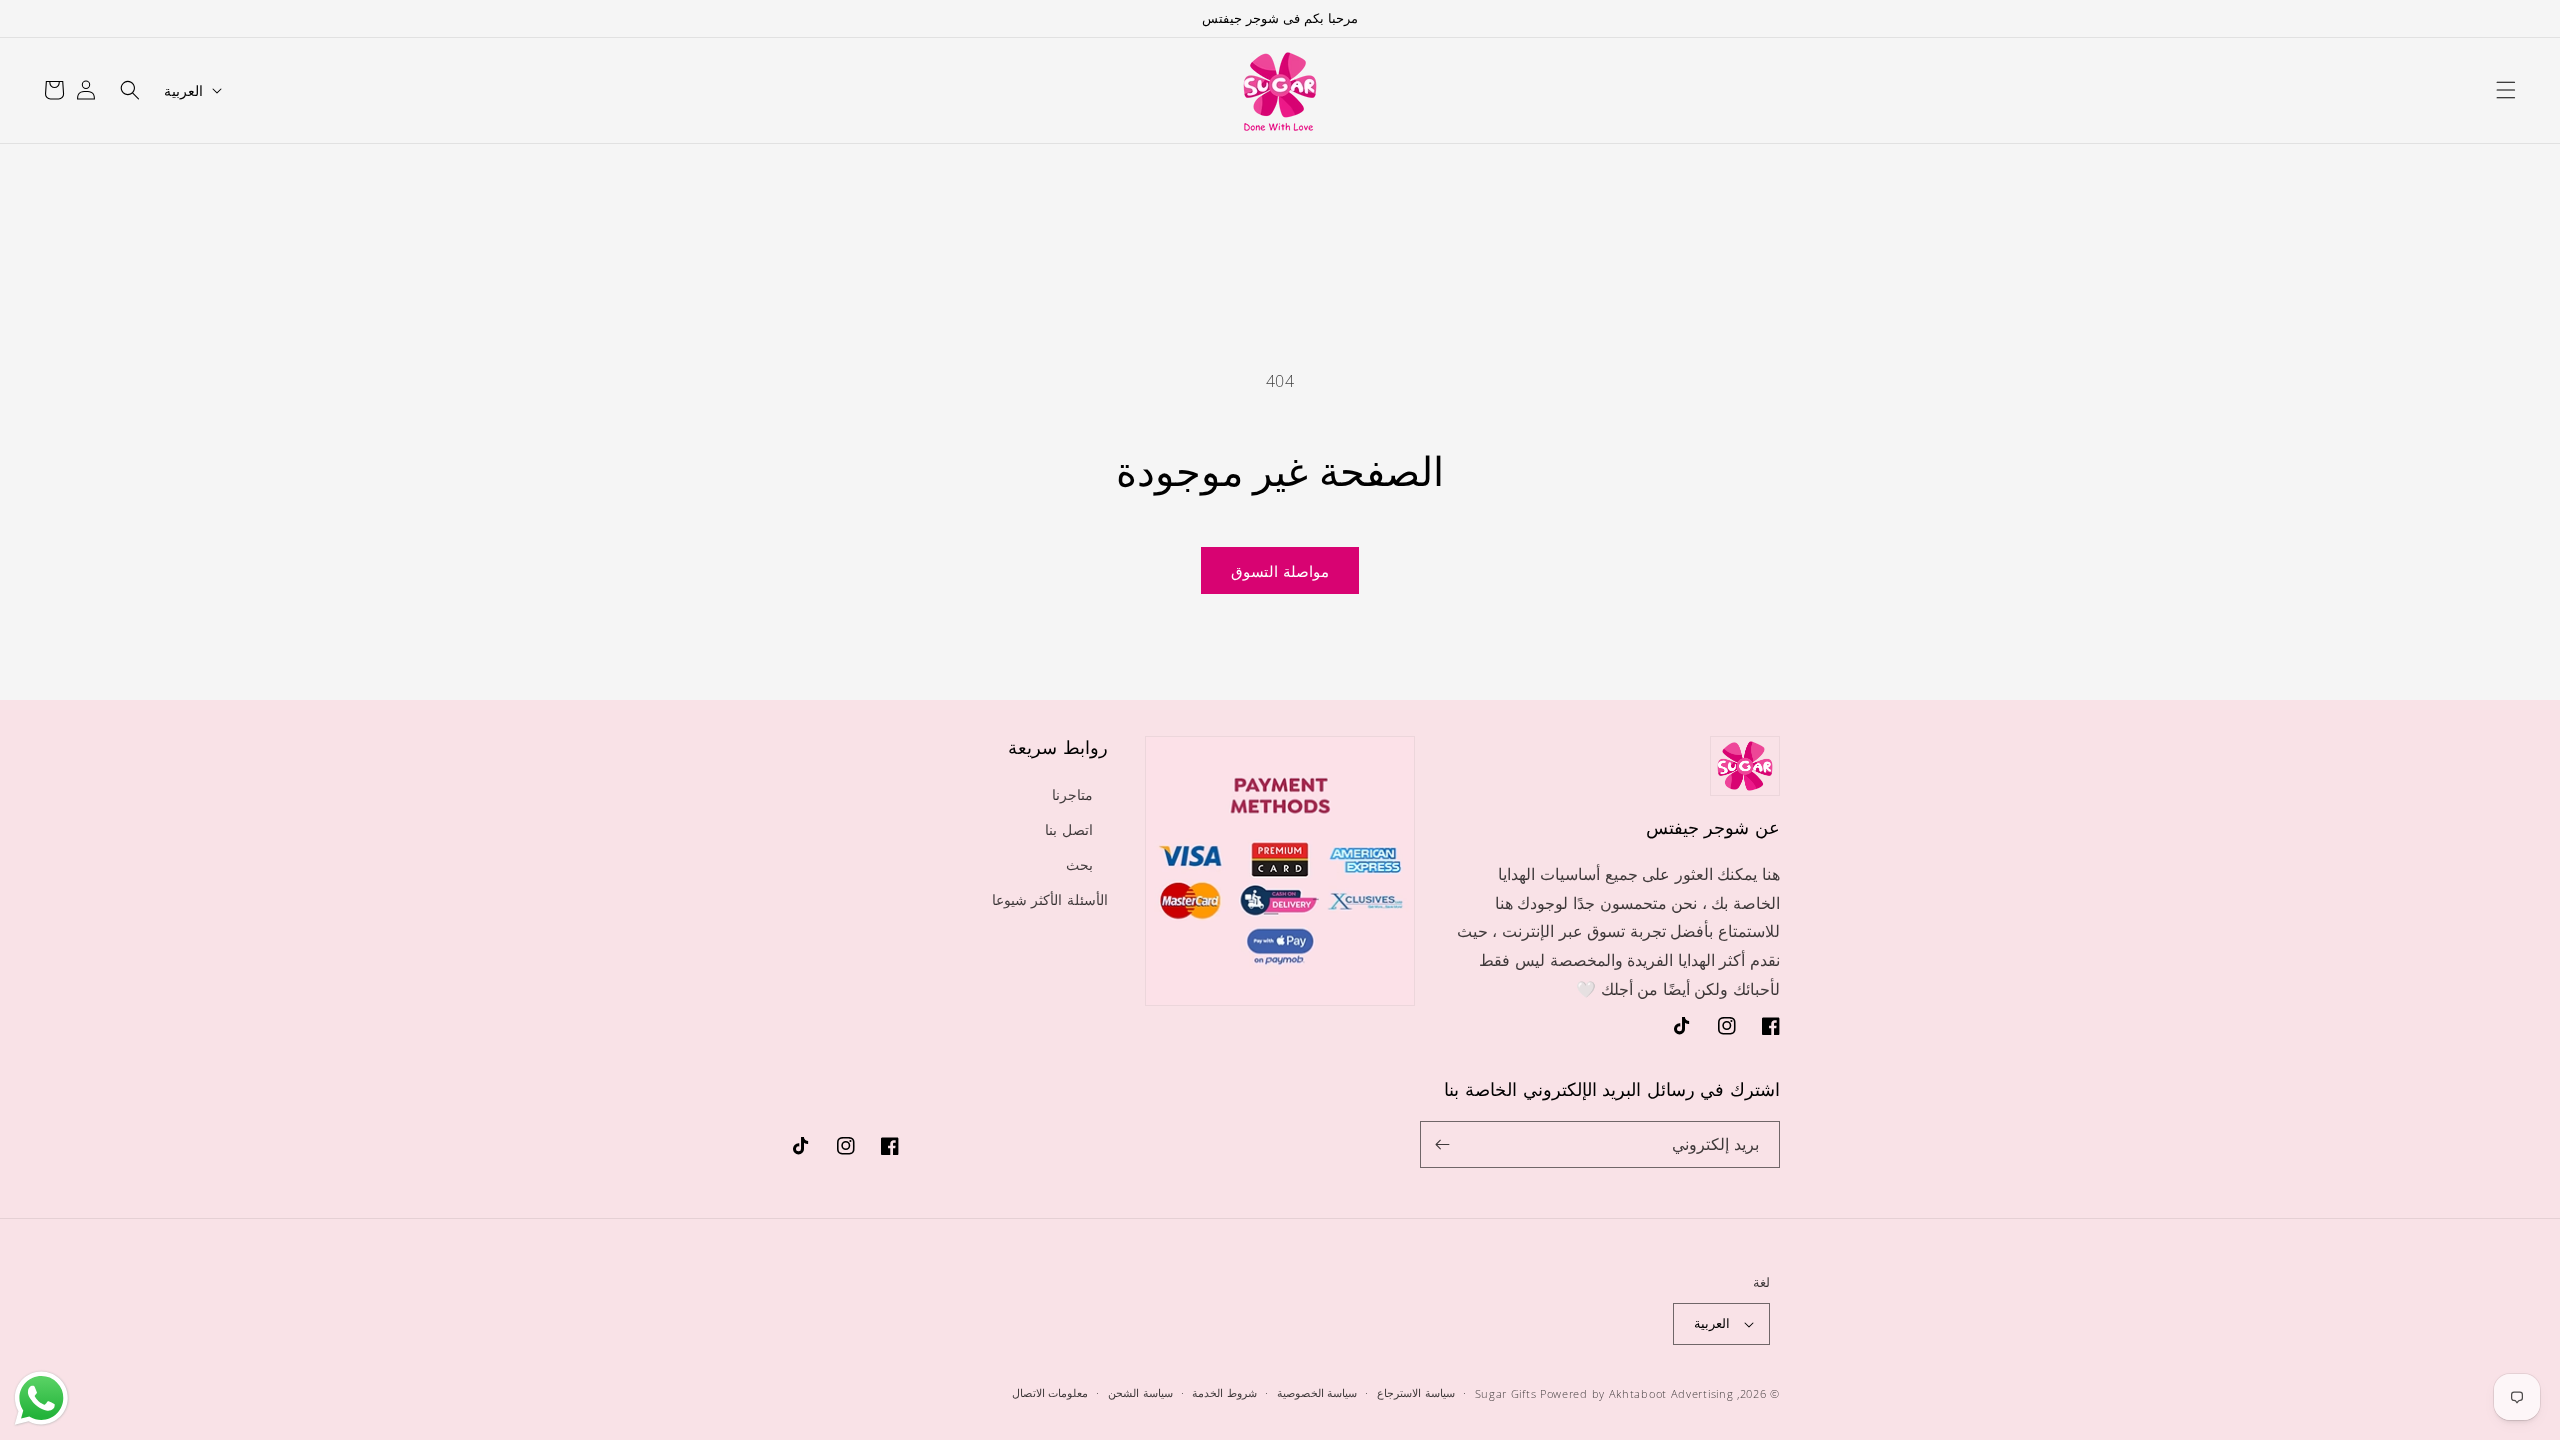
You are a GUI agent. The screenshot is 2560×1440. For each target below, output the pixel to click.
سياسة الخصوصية (1317, 1392)
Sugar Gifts (1506, 1393)
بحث (1079, 864)
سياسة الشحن (1140, 1392)
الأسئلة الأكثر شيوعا (1050, 899)
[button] (2506, 90)
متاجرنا (1072, 794)
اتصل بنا (1069, 829)
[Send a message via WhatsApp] (41, 1398)
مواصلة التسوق (1280, 571)
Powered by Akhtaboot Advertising (1636, 1393)
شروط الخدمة (1224, 1392)
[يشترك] (1443, 1144)
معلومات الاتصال (1050, 1392)
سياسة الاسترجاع (1416, 1392)
